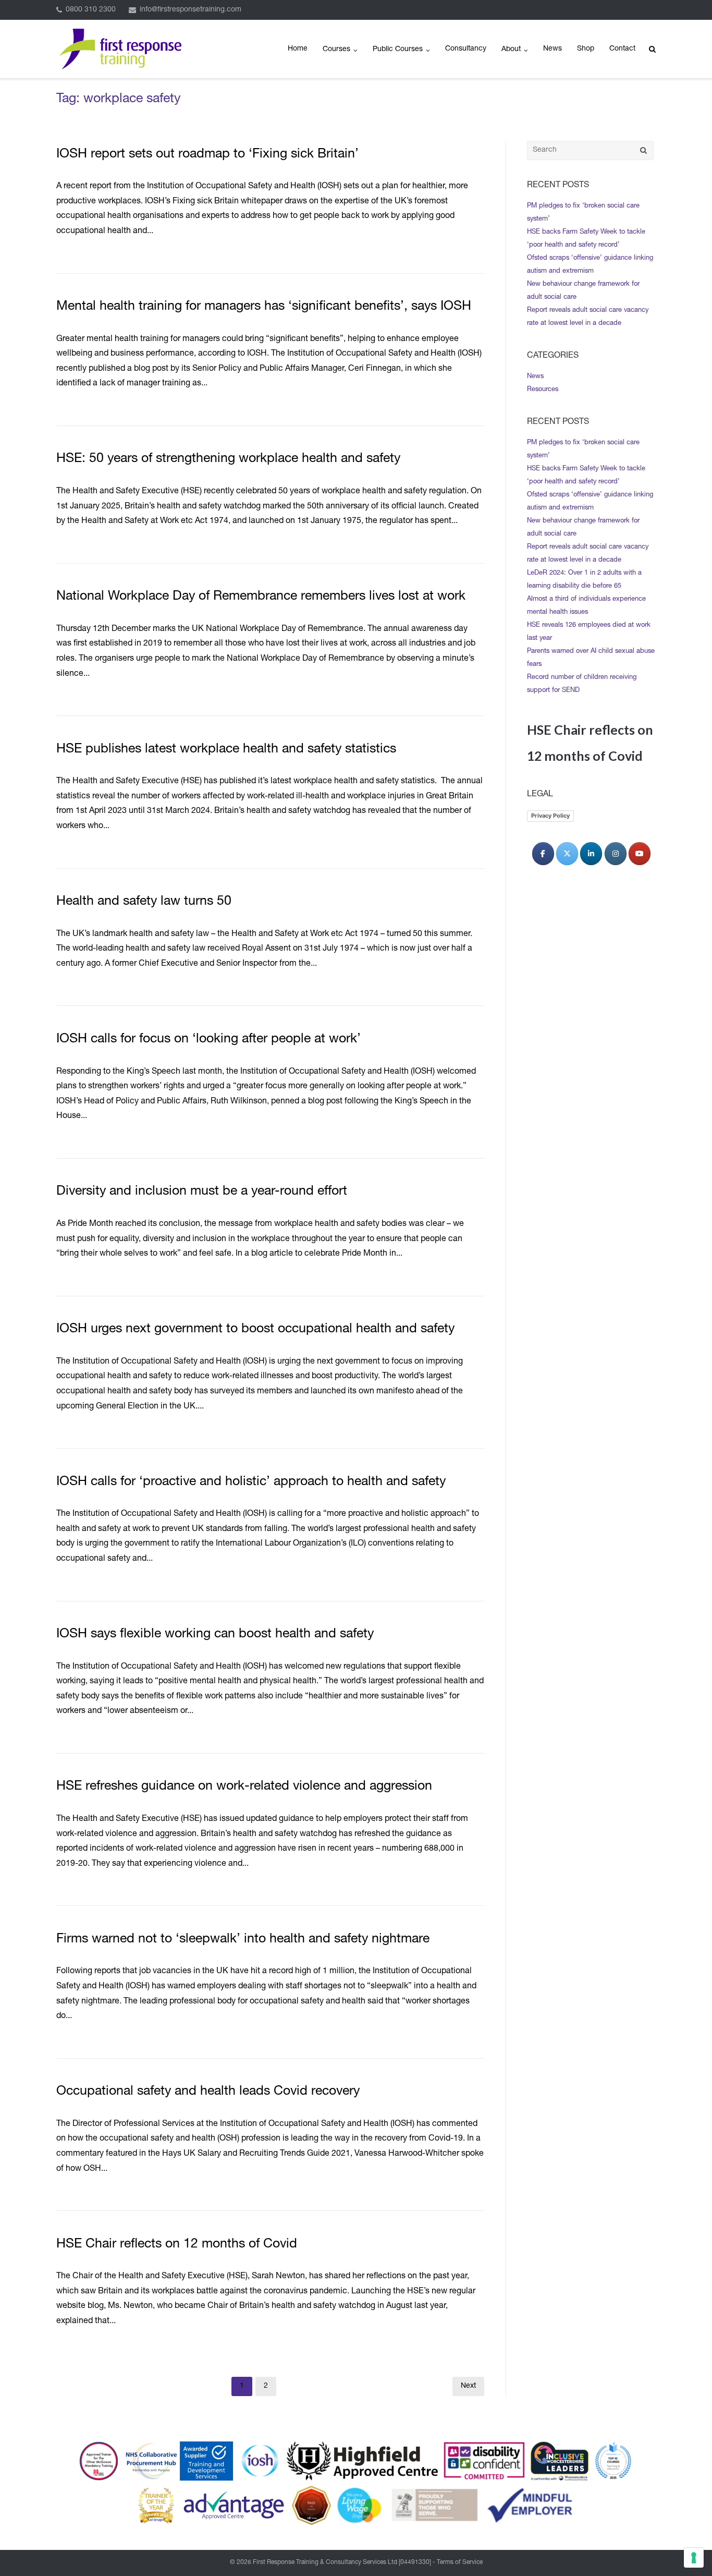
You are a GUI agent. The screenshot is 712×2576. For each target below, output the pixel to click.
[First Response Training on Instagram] (616, 854)
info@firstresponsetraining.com (191, 10)
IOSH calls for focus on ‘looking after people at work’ (208, 1040)
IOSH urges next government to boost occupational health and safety (255, 1329)
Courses (336, 50)
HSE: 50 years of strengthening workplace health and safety (228, 459)
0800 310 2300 (91, 10)
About (511, 50)
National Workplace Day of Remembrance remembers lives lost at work (261, 597)
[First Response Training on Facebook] (543, 854)
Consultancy (466, 49)
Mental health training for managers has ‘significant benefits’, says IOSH (264, 307)
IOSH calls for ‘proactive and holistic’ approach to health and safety (251, 1482)
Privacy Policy (550, 816)
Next (468, 2386)
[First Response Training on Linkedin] (591, 854)
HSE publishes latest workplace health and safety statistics (226, 750)
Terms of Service (460, 2562)
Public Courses (398, 50)
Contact (622, 49)
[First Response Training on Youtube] (640, 854)
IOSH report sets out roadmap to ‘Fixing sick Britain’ (207, 155)
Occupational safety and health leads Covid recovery (208, 2092)
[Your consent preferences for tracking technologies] (694, 2558)
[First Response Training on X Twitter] (567, 854)
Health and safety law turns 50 (144, 902)
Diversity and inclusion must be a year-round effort (202, 1192)
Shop (586, 49)
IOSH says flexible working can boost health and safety (215, 1635)
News (553, 49)
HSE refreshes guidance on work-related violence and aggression (244, 1787)
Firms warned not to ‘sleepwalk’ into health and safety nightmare (243, 1940)
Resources (543, 390)
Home (298, 49)
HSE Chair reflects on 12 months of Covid (177, 2245)
